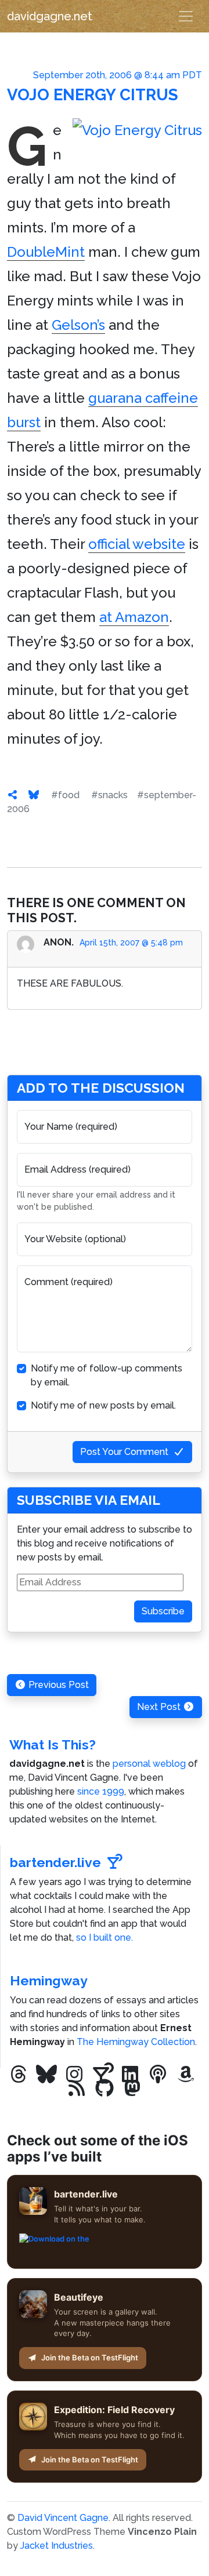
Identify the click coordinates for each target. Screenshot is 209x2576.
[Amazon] (186, 2075)
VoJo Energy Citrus (93, 94)
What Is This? (53, 1744)
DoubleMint (46, 252)
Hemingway (49, 1980)
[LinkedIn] (130, 2075)
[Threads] (19, 2075)
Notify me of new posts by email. (103, 1405)
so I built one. (105, 1938)
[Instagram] (74, 2075)
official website (137, 544)
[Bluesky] (46, 2075)
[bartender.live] (102, 2075)
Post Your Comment (124, 1452)
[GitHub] (105, 2089)
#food (65, 795)
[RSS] (77, 2089)
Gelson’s (78, 325)
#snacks (109, 795)
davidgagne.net (50, 16)
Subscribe (163, 1611)
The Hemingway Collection (136, 2042)
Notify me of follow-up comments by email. (107, 1375)
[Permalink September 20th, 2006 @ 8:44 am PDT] (13, 795)
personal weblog (149, 1764)
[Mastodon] (132, 2089)
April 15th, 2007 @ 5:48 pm (131, 943)
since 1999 (101, 1791)
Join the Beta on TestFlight (90, 2357)
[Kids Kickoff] (158, 2075)
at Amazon (134, 617)
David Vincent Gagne (63, 2518)
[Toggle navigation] (186, 16)
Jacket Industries (57, 2546)
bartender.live (55, 1862)
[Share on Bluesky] (34, 795)
